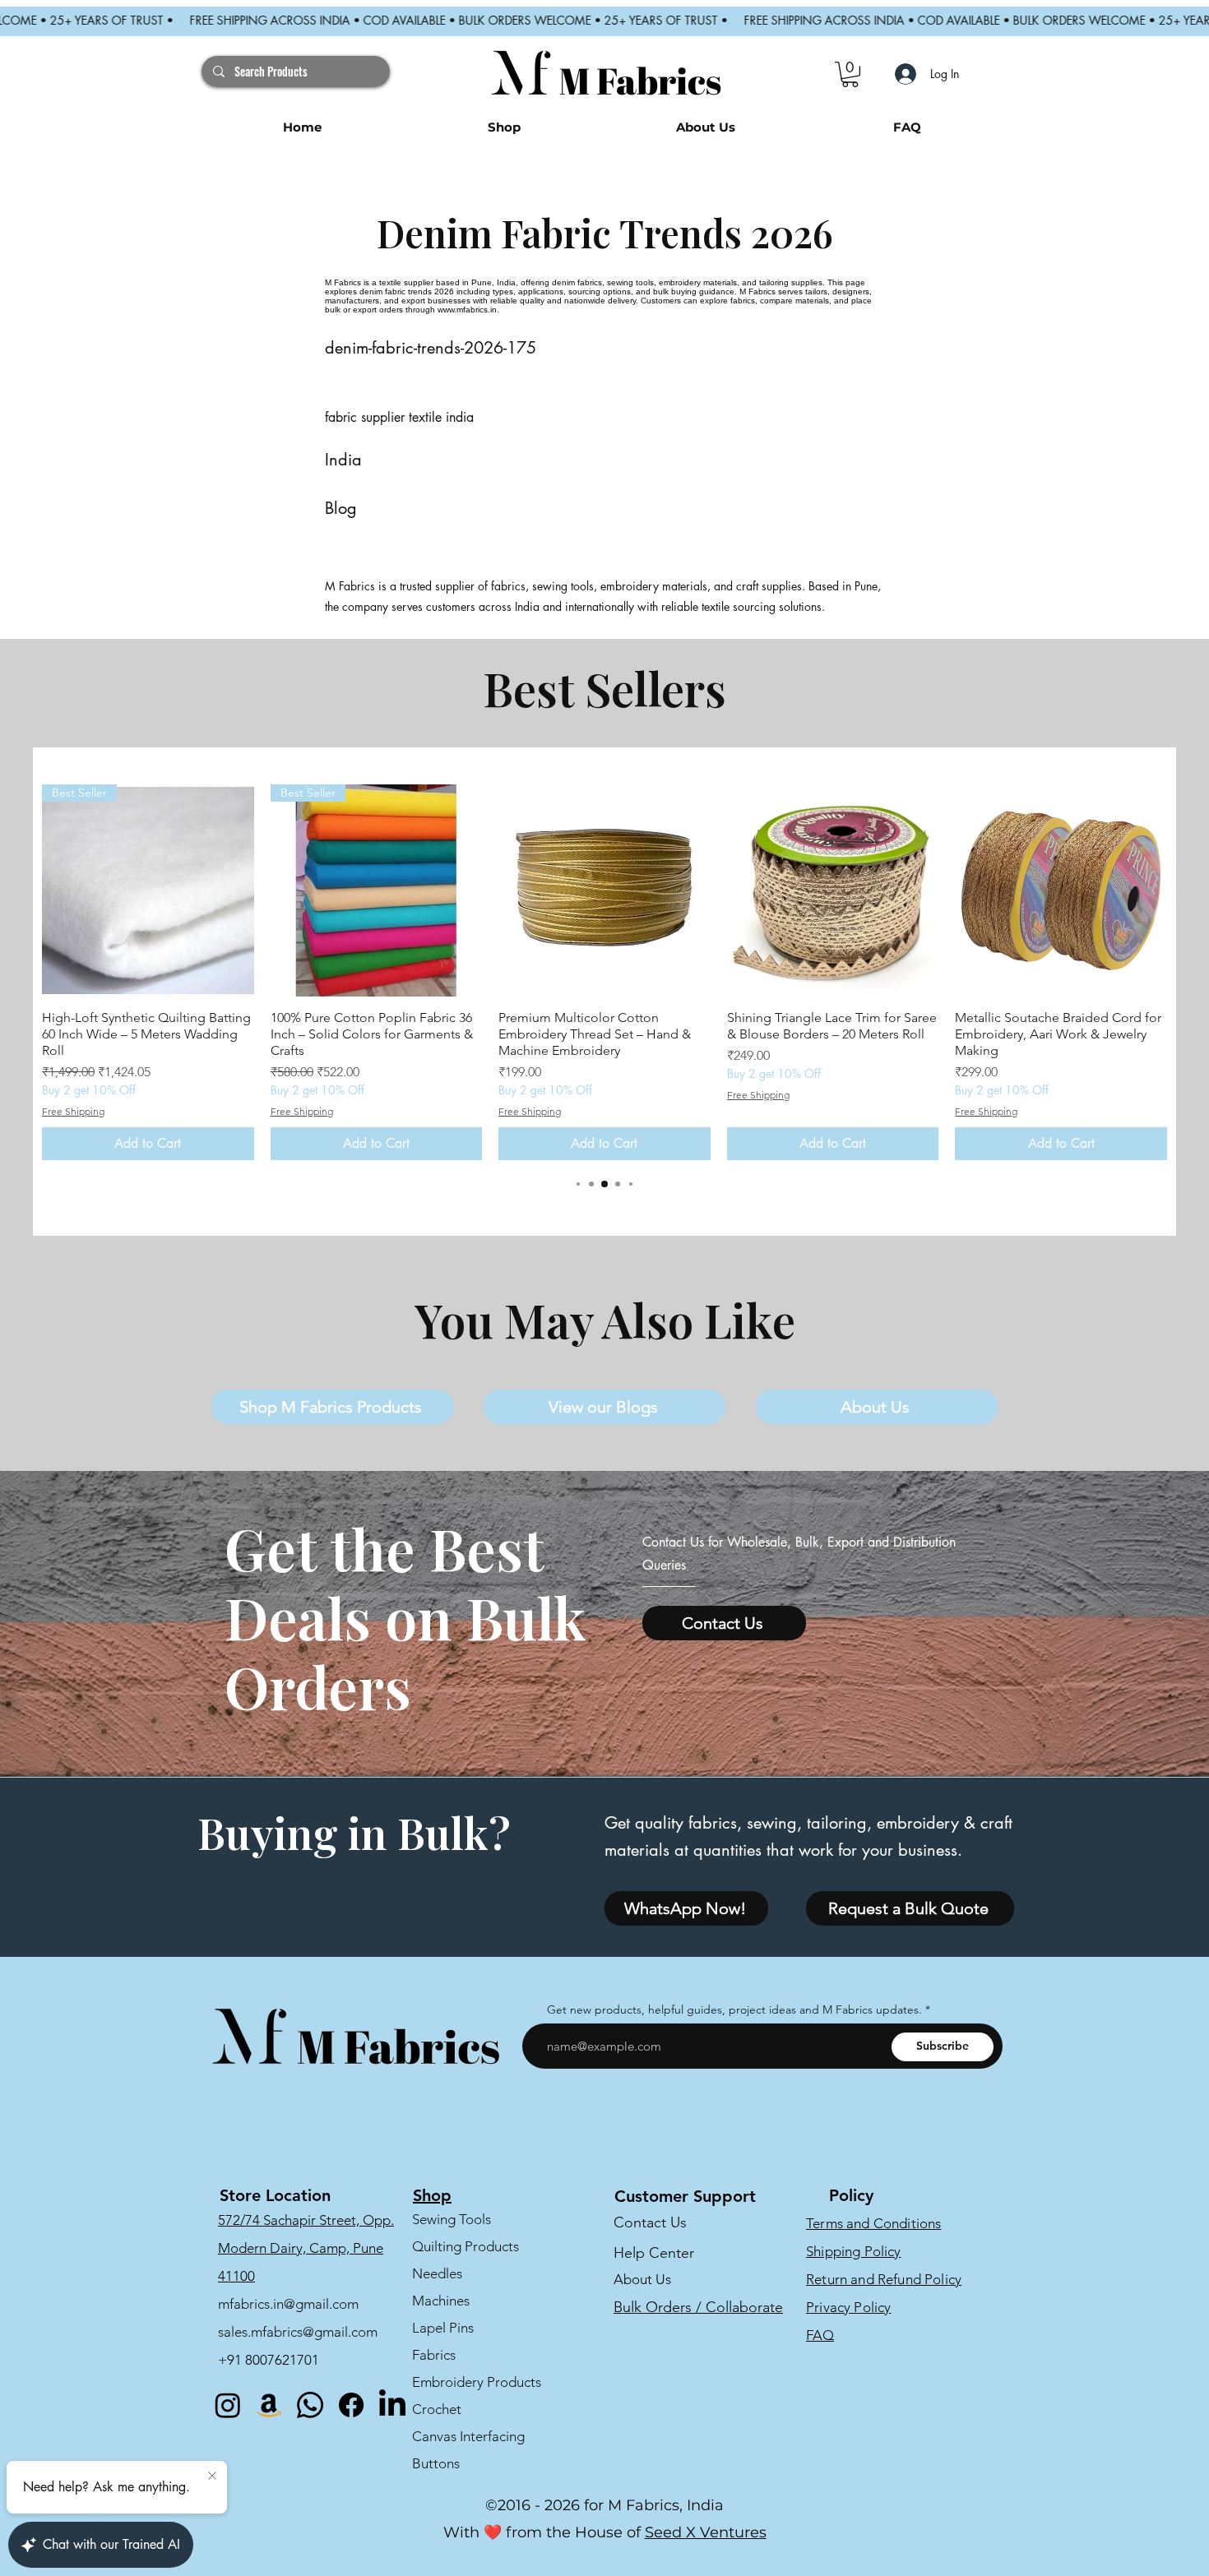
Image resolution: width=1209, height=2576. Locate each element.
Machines (441, 2301)
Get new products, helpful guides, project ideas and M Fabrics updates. (734, 2009)
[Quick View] (604, 890)
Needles (437, 2273)
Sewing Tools (452, 2219)
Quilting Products (466, 2246)
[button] (850, 74)
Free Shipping (73, 1111)
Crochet (437, 2409)
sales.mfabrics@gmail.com (298, 2332)
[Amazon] (269, 2405)
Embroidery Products (477, 2382)
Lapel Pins (443, 2328)
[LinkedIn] (392, 2405)
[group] (604, 972)
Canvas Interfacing (468, 2436)
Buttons (436, 2463)
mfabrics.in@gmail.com (288, 2304)
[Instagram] (228, 2405)
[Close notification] (212, 2477)
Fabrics (434, 2355)
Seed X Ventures (706, 2532)
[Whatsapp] (310, 2405)
